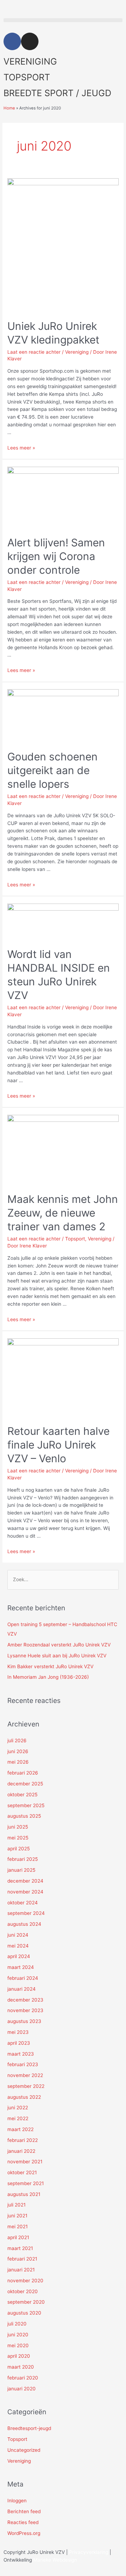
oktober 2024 (23, 1903)
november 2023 (25, 2010)
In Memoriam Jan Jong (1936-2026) (48, 1677)
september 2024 (26, 1913)
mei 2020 (18, 2345)
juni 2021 (17, 2216)
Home (9, 108)
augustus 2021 (24, 2194)
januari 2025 (21, 1870)
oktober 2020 (23, 2291)
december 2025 (25, 1784)
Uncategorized (24, 2450)
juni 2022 (18, 2108)
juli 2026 (17, 1740)
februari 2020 (23, 2378)
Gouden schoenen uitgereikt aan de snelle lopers (52, 770)
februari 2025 (23, 1859)
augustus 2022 (24, 2097)
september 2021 (26, 2183)
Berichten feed (24, 2511)
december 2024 (25, 1881)
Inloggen (17, 2501)
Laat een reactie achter (34, 352)
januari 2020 (22, 2389)
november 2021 (25, 2162)
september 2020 (26, 2302)
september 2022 (26, 2086)
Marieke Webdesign (55, 2560)
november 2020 (25, 2281)
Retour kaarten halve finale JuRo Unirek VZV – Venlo (58, 1445)
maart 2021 (20, 2248)
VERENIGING (30, 61)
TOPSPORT (27, 77)
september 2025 (26, 1805)
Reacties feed (23, 2522)
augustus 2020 (24, 2313)
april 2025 (19, 1849)
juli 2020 (17, 2324)
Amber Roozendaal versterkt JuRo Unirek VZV (59, 1645)
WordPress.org (24, 2533)
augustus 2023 (24, 2021)
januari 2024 (22, 1989)
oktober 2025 (22, 1795)
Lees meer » (21, 448)
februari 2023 (23, 2064)
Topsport (75, 1239)
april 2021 (18, 2237)
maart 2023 (21, 2054)
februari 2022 (23, 2140)
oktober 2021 (22, 2172)
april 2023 (19, 2043)
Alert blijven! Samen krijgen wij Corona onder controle (56, 556)
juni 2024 (18, 1935)
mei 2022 (18, 2118)
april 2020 (19, 2356)
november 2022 (25, 2075)
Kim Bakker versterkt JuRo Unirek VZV (50, 1666)
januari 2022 (21, 2151)
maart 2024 (21, 1967)
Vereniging (77, 352)
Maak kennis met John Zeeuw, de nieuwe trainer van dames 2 (63, 1213)
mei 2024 (18, 1946)
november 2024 (25, 1892)
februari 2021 (22, 2259)
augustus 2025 (24, 1816)
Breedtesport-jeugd (29, 2428)
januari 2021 (21, 2270)
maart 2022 (20, 2129)
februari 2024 (23, 1978)
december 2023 (25, 2000)
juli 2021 (16, 2205)
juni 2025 (18, 1827)
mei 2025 (18, 1838)
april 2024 (19, 1956)
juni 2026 (18, 1751)
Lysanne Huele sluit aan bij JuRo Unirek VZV (57, 1656)
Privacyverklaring (89, 2552)
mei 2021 (17, 2226)
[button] (63, 20)
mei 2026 (18, 1762)
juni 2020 (18, 2335)
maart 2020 (21, 2367)
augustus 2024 (24, 1924)
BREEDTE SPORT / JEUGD (57, 93)
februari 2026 (23, 1773)
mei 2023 (18, 2032)
